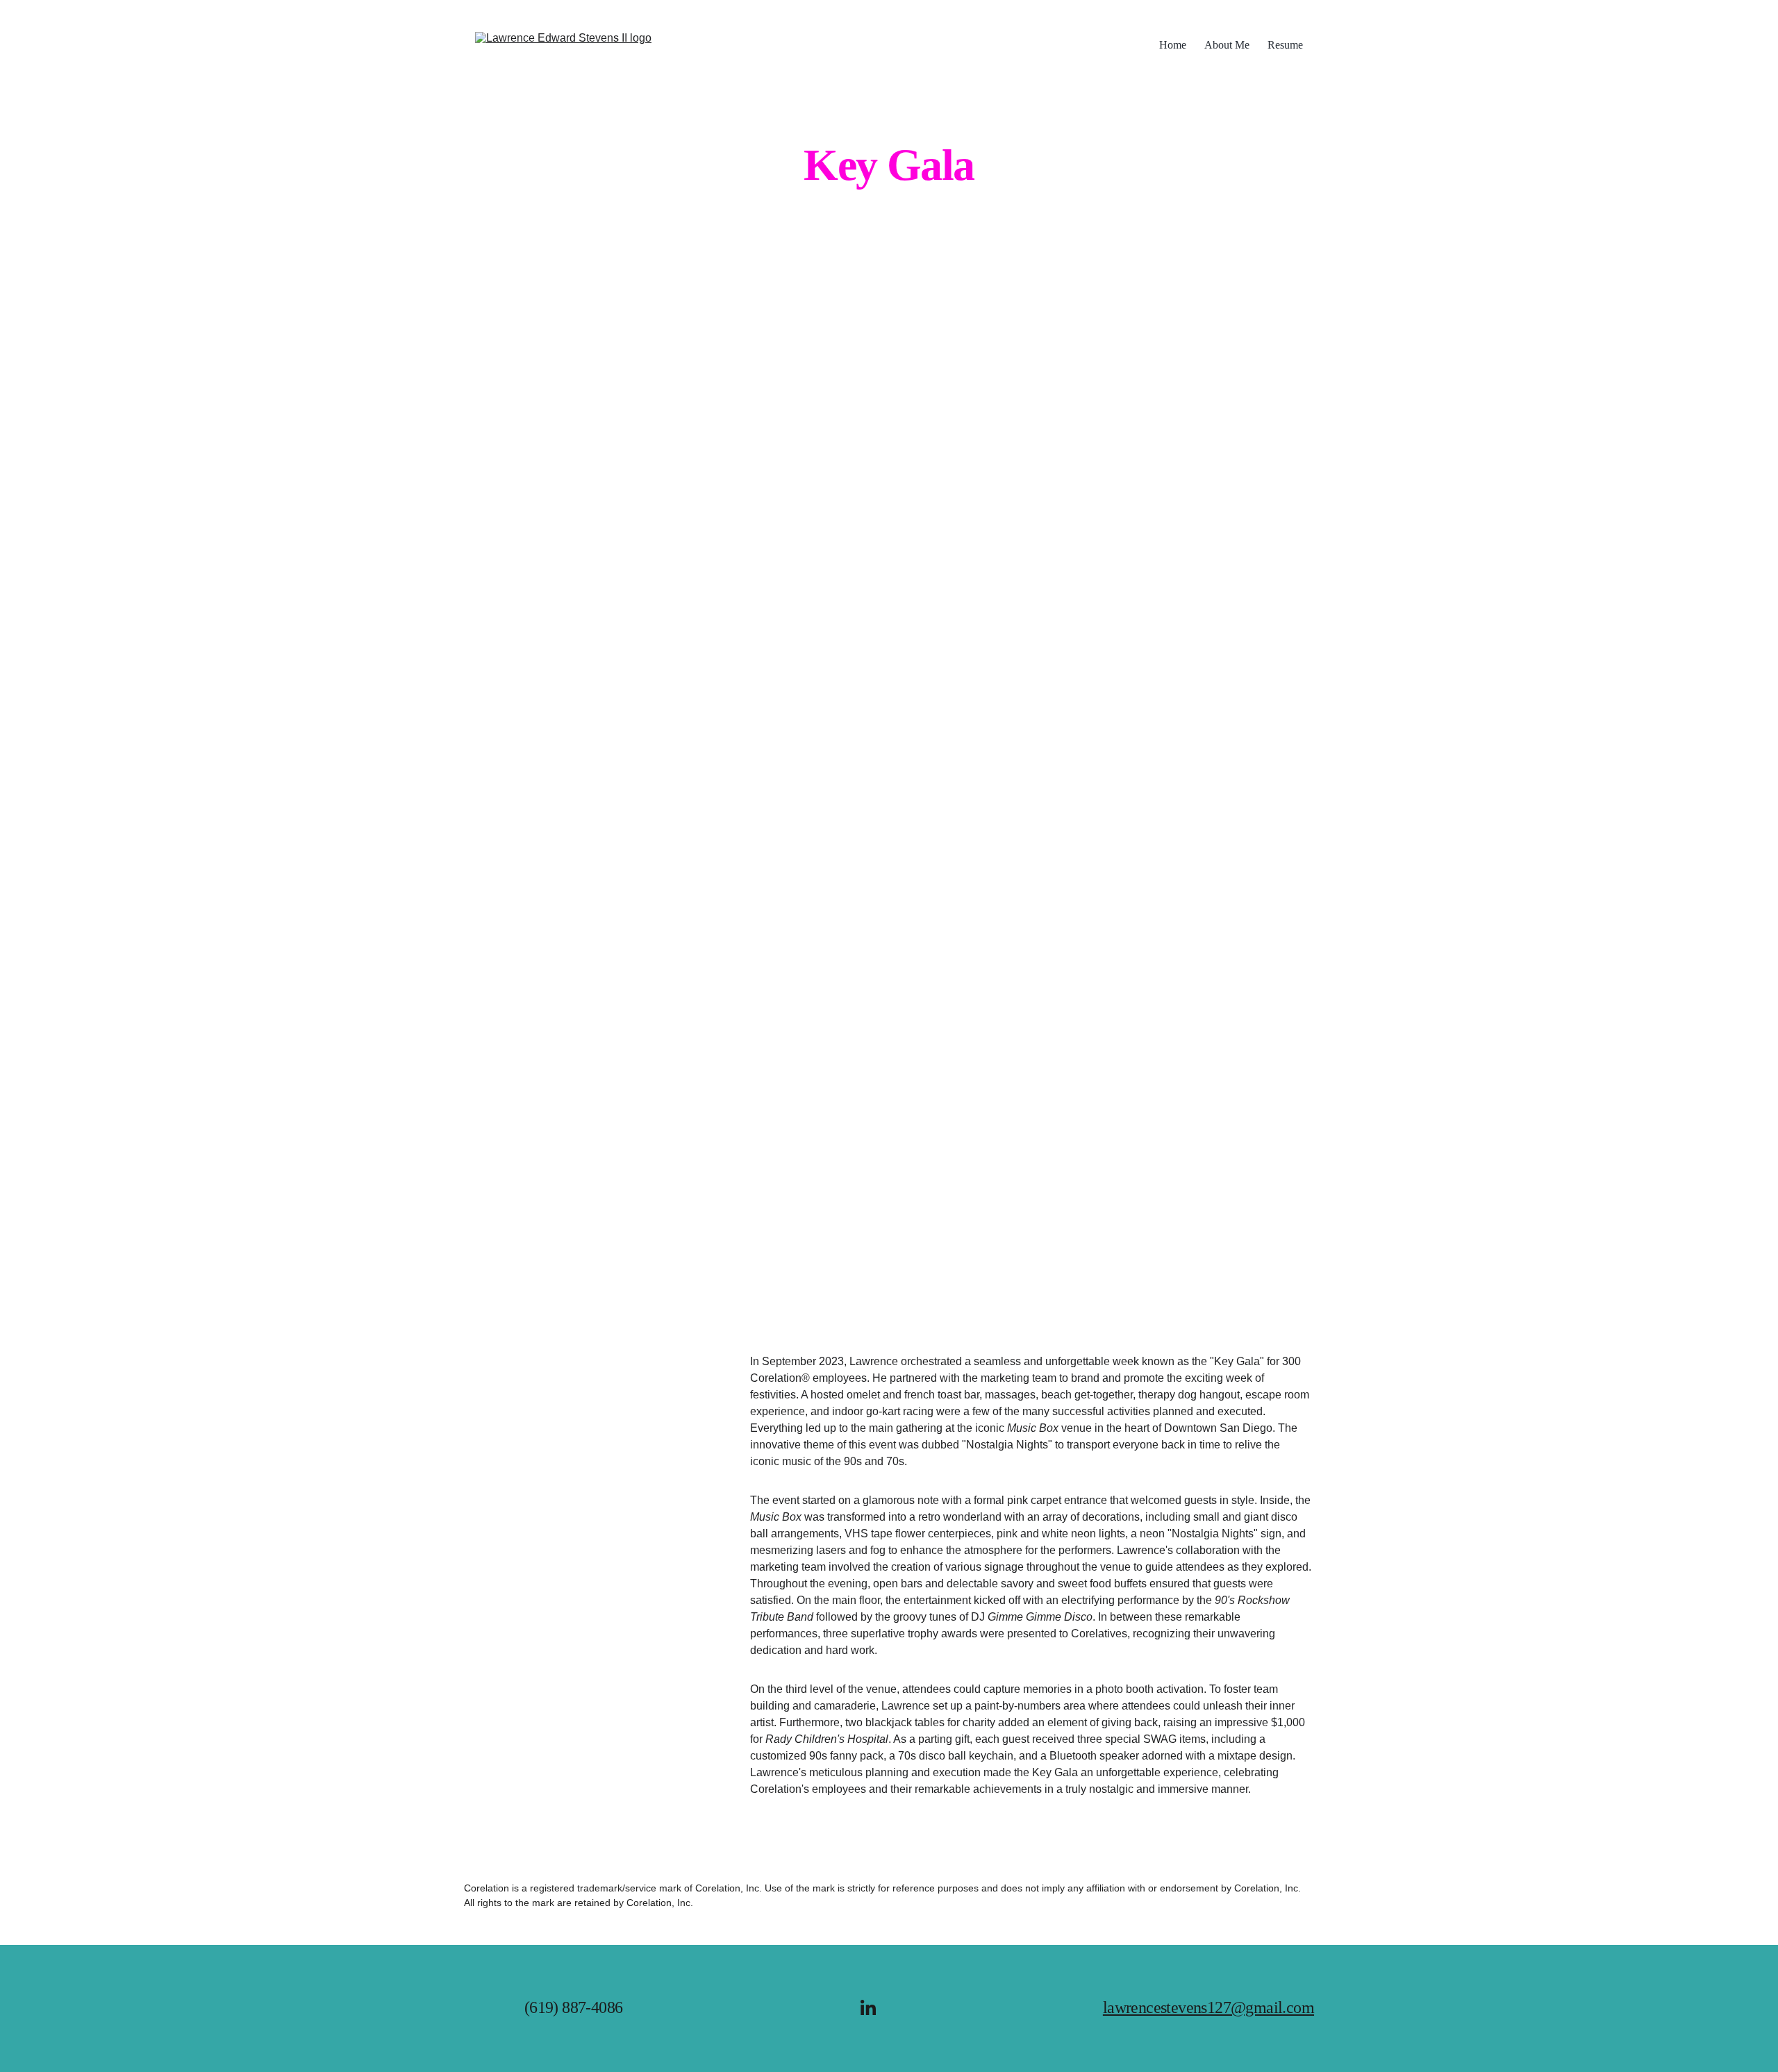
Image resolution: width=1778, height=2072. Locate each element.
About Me (1227, 45)
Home (1173, 45)
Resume (1285, 45)
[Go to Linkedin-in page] (868, 2007)
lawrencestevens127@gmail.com (1208, 2007)
